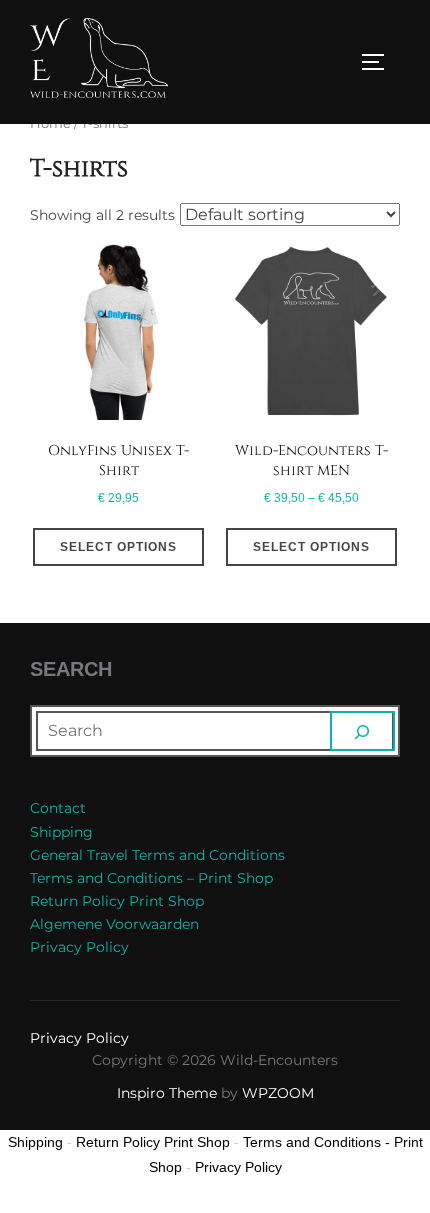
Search (71, 669)
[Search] (363, 731)
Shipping (61, 832)
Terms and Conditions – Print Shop (151, 878)
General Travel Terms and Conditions (157, 855)
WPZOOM (278, 1093)
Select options (118, 547)
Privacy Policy (79, 947)
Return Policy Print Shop (117, 901)
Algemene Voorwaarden (114, 924)
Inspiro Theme (167, 1093)
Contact (58, 808)
